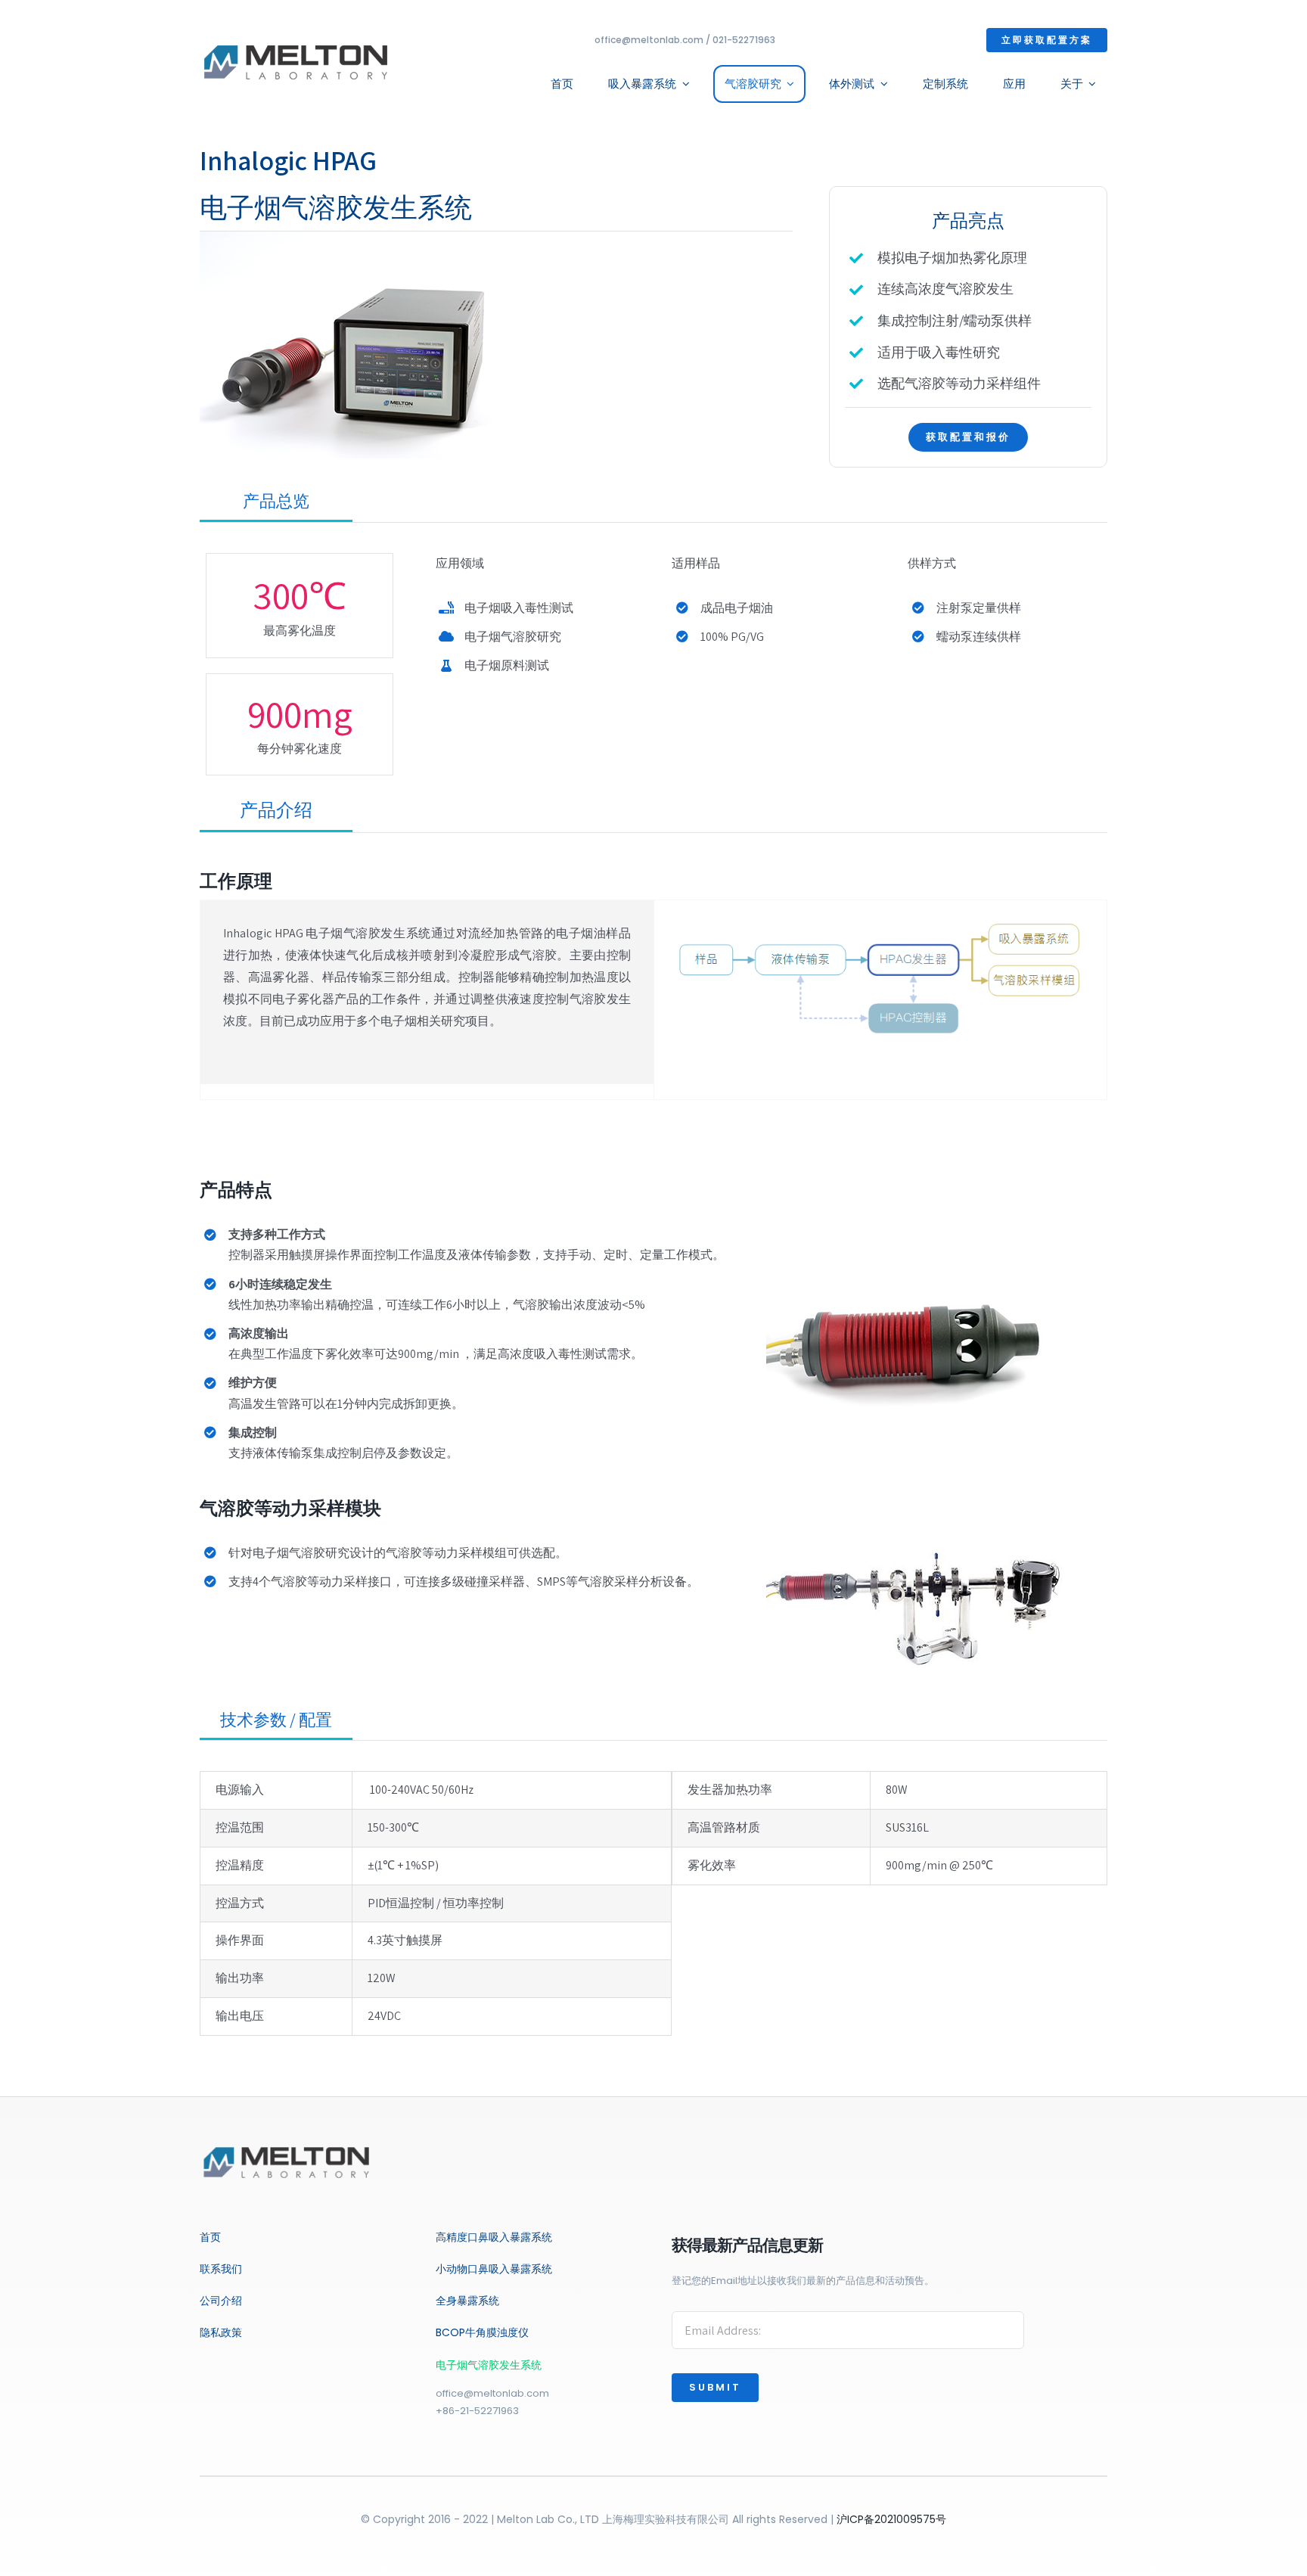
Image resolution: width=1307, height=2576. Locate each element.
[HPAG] (351, 237)
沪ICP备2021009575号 (891, 2519)
